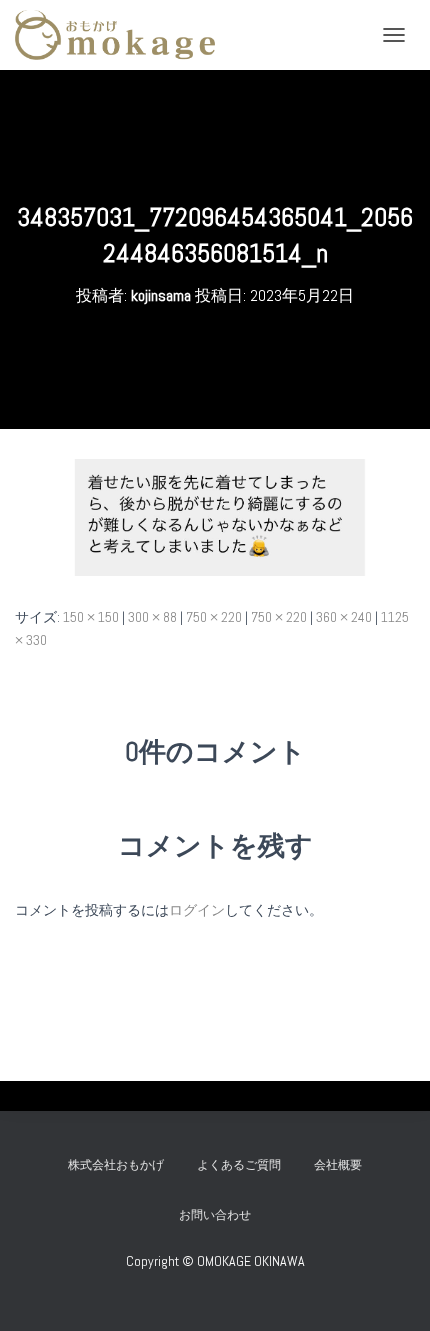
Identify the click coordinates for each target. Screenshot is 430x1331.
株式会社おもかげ (116, 1165)
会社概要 (338, 1165)
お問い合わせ (221, 1215)
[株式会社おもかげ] (122, 35)
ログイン (197, 910)
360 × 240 (344, 617)
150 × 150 (91, 617)
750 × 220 (214, 617)
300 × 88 (152, 617)
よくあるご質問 (239, 1165)
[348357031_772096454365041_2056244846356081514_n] (215, 516)
